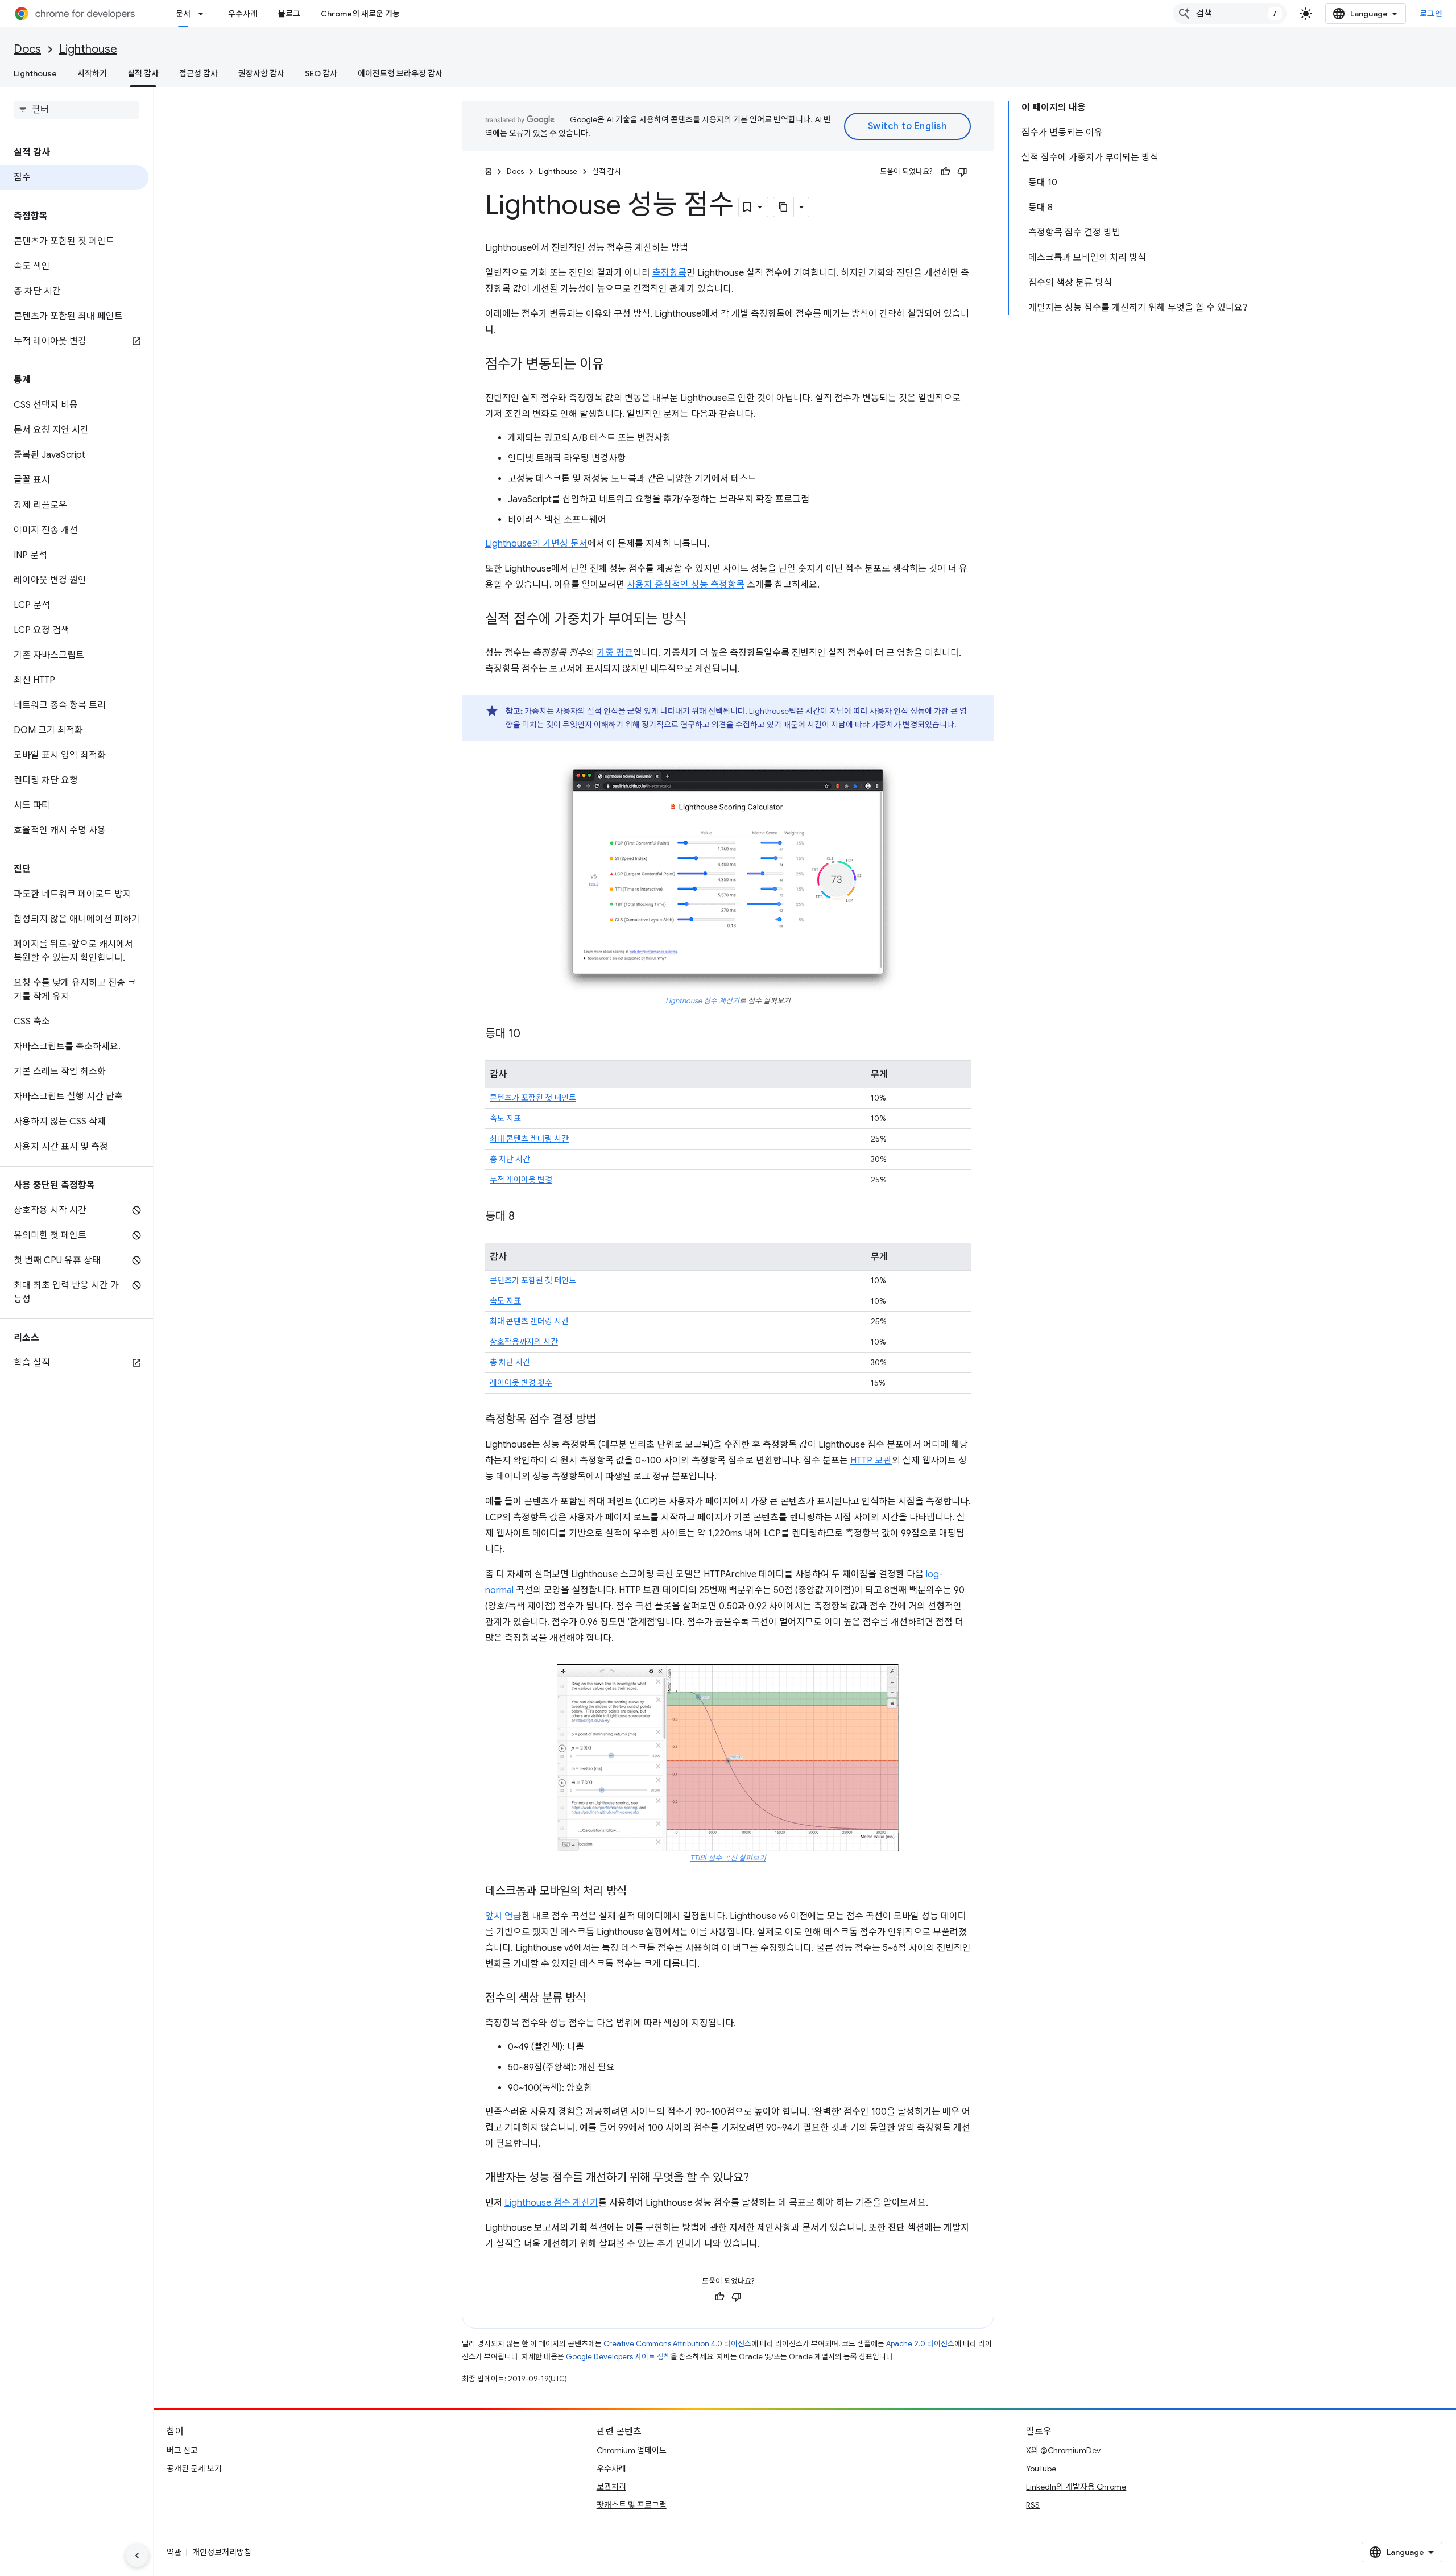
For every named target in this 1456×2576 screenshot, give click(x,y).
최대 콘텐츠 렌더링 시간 (529, 1139)
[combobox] (1230, 14)
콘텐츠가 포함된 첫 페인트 (533, 1098)
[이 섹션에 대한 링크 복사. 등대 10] (532, 1035)
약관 (174, 2552)
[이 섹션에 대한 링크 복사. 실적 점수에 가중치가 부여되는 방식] (698, 620)
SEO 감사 (321, 73)
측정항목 (669, 273)
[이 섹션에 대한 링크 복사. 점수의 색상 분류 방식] (597, 1999)
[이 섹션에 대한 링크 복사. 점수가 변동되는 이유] (616, 365)
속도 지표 (505, 1118)
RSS (1033, 2505)
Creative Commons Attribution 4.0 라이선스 (677, 2344)
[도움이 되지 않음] (962, 172)
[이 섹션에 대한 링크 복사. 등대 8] (526, 1217)
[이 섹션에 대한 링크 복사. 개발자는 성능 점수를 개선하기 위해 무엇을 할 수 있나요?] (760, 2178)
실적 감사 (143, 73)
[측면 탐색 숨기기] (137, 2556)
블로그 (289, 14)
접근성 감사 (198, 73)
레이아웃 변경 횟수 (521, 1383)
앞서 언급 (503, 1916)
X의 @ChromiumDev (1063, 2450)
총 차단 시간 (510, 1159)
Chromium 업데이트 (632, 2450)
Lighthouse (88, 49)
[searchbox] (76, 110)
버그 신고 (182, 2450)
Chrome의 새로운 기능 (360, 14)
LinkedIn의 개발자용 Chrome (1076, 2487)
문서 (183, 14)
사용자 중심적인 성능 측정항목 (686, 585)
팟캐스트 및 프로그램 (632, 2505)
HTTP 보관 (871, 1461)
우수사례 (243, 14)
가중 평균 (615, 653)
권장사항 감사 (261, 73)
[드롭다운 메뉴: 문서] (204, 14)
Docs (27, 49)
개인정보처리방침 (222, 2552)
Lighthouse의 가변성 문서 (536, 544)
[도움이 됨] (945, 172)
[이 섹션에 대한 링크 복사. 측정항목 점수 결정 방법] (607, 1420)
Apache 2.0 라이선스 (920, 2344)
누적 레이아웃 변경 (521, 1180)
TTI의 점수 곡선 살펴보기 (728, 1858)
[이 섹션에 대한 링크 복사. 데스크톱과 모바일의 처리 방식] (638, 1892)
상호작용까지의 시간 (524, 1342)
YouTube (1041, 2469)
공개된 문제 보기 (194, 2469)
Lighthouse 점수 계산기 (702, 1001)
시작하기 (92, 73)
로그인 (1431, 14)
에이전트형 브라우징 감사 (400, 73)
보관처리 (611, 2487)
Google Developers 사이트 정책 (618, 2357)
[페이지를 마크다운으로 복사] (784, 207)
